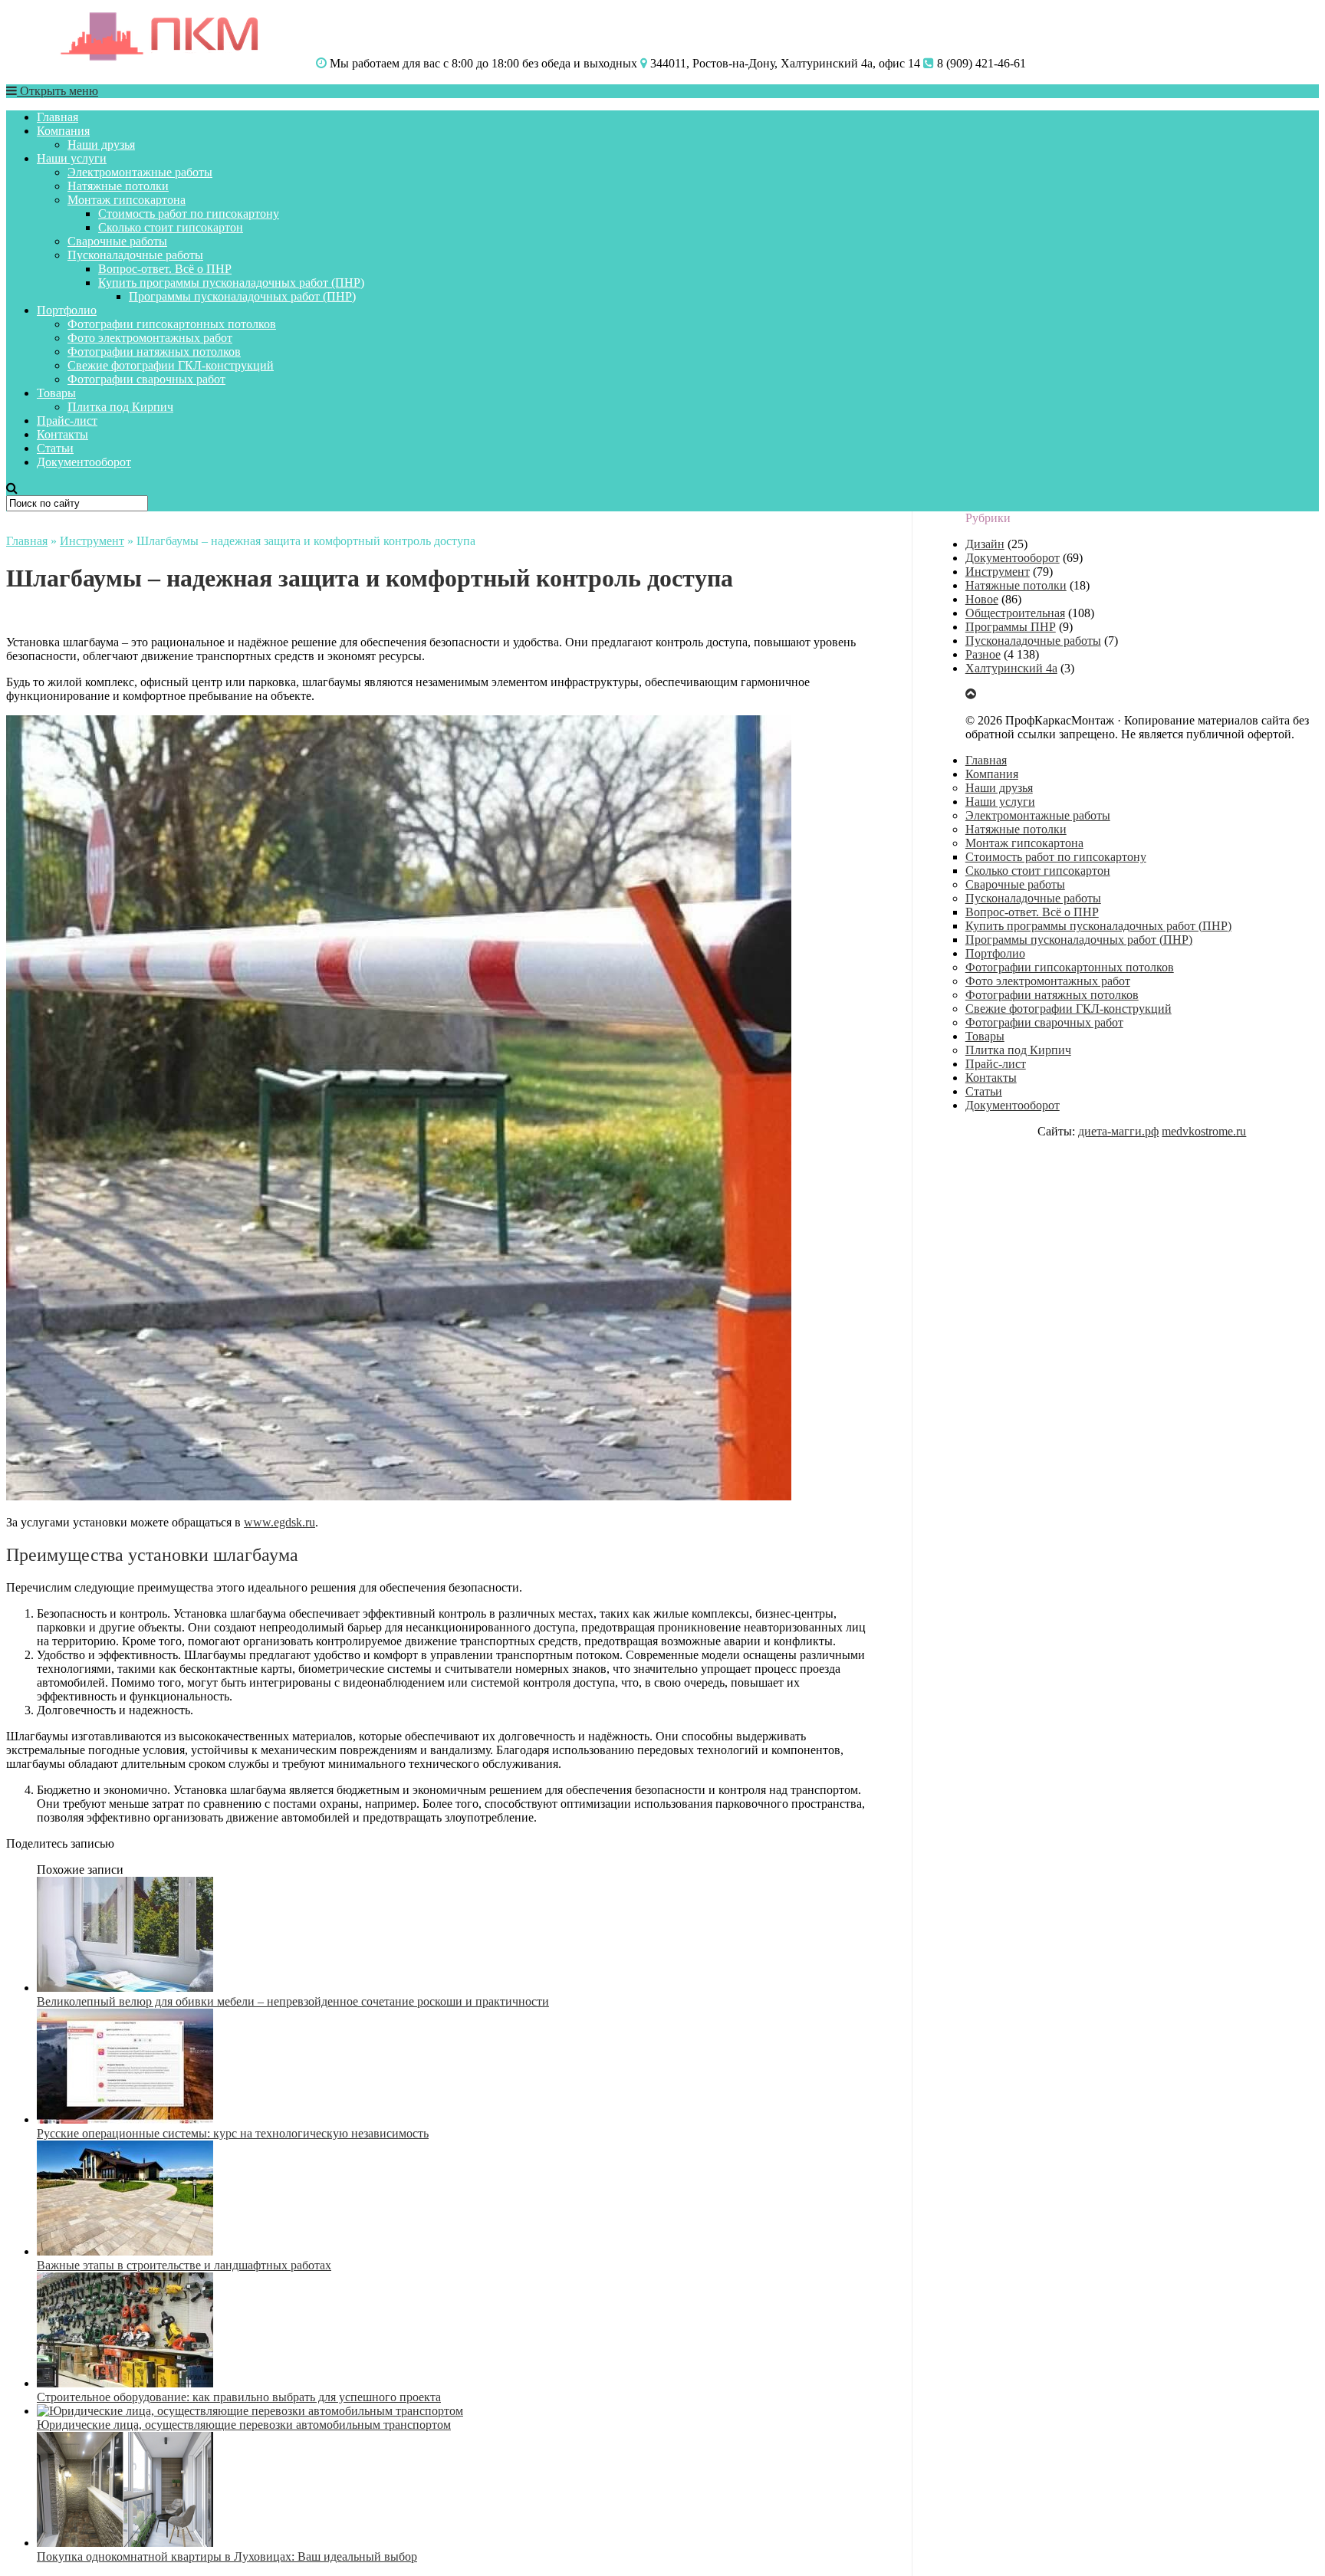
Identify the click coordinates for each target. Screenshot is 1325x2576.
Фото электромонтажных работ (150, 338)
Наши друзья (101, 145)
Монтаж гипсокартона (127, 200)
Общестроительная (1015, 613)
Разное (983, 654)
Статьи (55, 448)
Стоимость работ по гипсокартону (189, 214)
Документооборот (84, 462)
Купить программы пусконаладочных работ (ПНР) (231, 283)
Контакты (62, 434)
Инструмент (92, 541)
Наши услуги (72, 158)
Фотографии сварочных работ (146, 379)
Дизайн (985, 544)
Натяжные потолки (118, 186)
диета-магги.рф (1118, 1131)
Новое (982, 599)
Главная (58, 117)
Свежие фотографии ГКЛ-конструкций (171, 365)
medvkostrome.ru (1204, 1131)
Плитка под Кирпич (120, 407)
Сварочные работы (117, 241)
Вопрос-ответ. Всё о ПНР (165, 269)
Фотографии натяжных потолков (154, 352)
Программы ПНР (1011, 627)
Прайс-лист (67, 421)
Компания (63, 131)
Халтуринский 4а (1011, 668)
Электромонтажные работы (140, 172)
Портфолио (67, 310)
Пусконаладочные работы (135, 255)
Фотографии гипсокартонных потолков (172, 324)
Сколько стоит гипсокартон (171, 227)
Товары (56, 393)
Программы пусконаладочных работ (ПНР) (242, 296)
